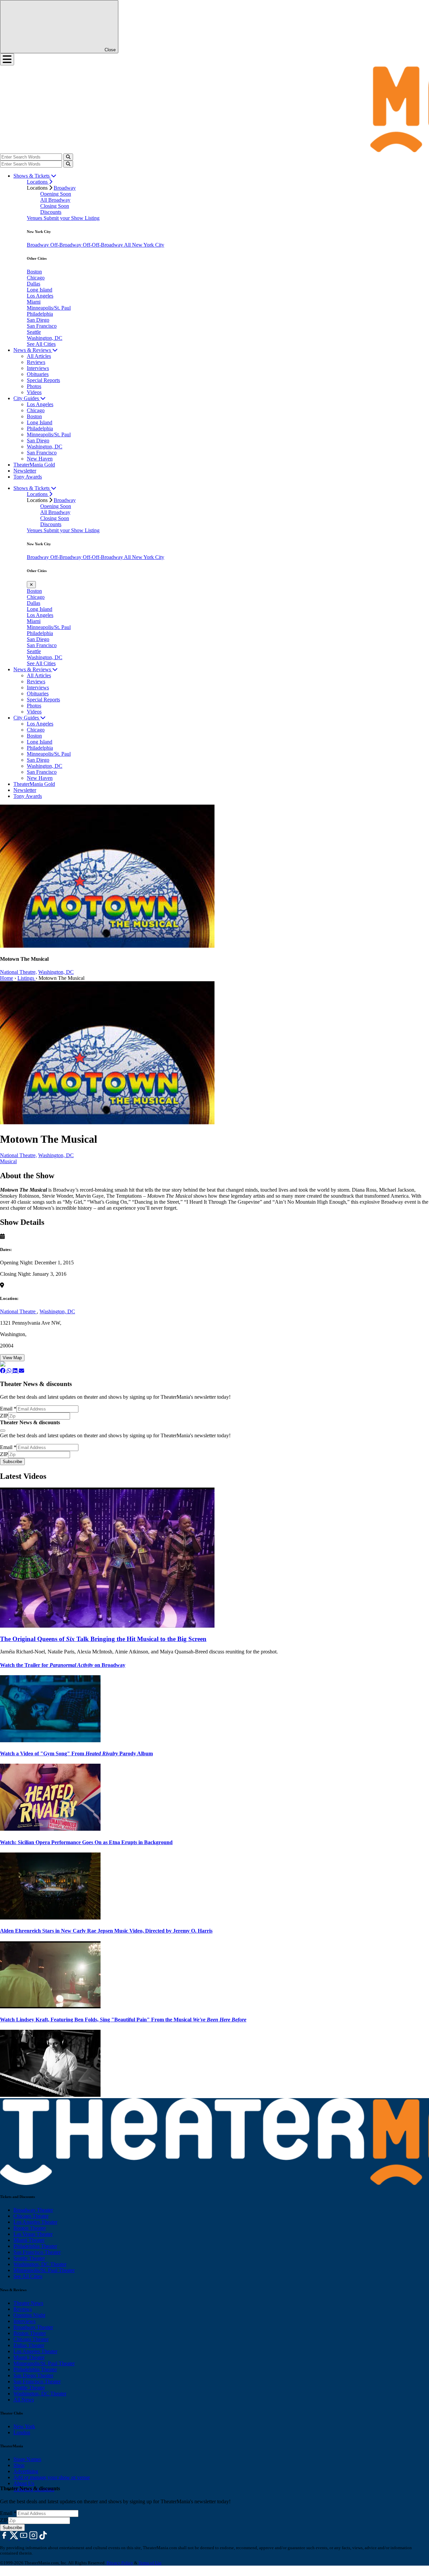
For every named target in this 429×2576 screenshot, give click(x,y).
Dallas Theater (29, 2345)
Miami (34, 302)
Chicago (36, 278)
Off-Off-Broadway (103, 245)
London (22, 2432)
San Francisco (42, 326)
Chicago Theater (31, 2216)
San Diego (38, 320)
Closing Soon (55, 206)
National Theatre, (18, 972)
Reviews (36, 362)
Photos (34, 386)
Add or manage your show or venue (52, 2477)
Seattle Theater (29, 2258)
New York (24, 2426)
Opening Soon (56, 194)
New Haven (40, 459)
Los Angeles (40, 296)
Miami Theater (29, 2240)
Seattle (34, 332)
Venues (35, 218)
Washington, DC (45, 338)
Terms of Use (150, 2563)
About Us (24, 2483)
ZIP (4, 1416)
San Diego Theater (33, 2375)
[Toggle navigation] (7, 59)
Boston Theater (30, 2228)
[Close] (3, 1431)
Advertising (26, 2471)
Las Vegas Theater (33, 2234)
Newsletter (25, 471)
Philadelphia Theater (35, 2246)
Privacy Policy (120, 2563)
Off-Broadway (67, 245)
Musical (8, 1161)
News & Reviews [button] (33, 350)
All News (24, 2400)
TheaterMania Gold (34, 465)
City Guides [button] (27, 398)
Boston (34, 272)
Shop (19, 2465)
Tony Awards (28, 477)
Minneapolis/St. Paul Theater (44, 2270)
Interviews (38, 368)
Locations (38, 182)
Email (8, 1409)
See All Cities (41, 344)
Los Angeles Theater (35, 2222)
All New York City (144, 245)
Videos (34, 392)
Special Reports (43, 380)
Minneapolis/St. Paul (49, 308)
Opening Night (29, 2315)
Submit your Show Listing (72, 218)
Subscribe (12, 1462)
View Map (12, 1358)
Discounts (51, 212)
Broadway (65, 188)
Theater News (28, 2303)
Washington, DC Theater (40, 2264)
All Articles (39, 356)
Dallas (34, 284)
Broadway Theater (33, 2210)
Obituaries (38, 374)
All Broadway (55, 200)
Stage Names (27, 2459)
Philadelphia (40, 314)
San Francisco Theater (37, 2252)
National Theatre (18, 1311)
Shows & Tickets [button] (32, 176)
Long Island (40, 290)
